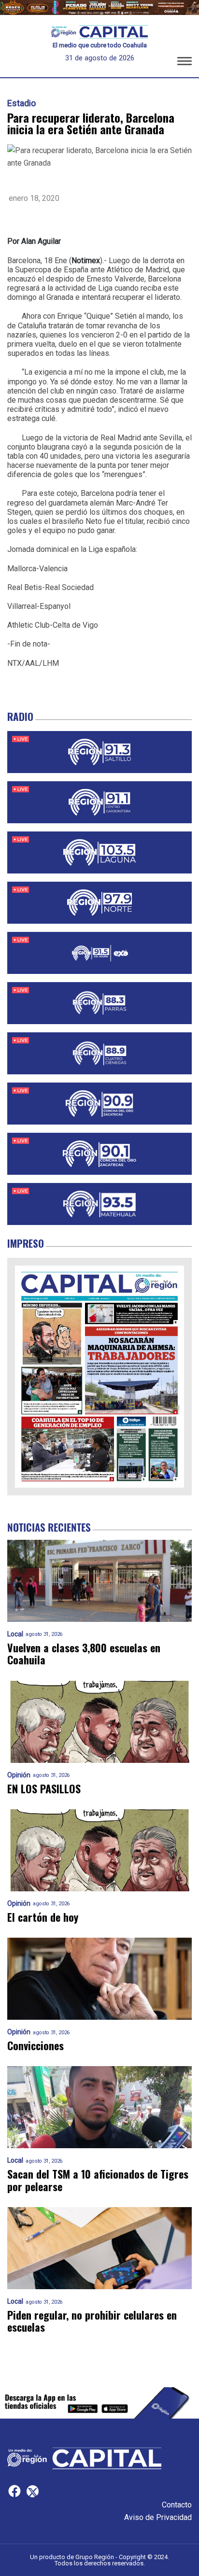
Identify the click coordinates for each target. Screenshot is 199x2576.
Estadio (21, 103)
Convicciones (36, 2046)
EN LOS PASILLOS (44, 1789)
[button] (185, 63)
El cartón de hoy (43, 1917)
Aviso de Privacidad (158, 2517)
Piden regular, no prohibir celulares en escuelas (92, 2321)
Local (15, 1634)
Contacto (177, 2505)
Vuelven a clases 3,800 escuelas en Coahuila (84, 1654)
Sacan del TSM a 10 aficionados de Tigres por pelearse (98, 2180)
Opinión (19, 1775)
